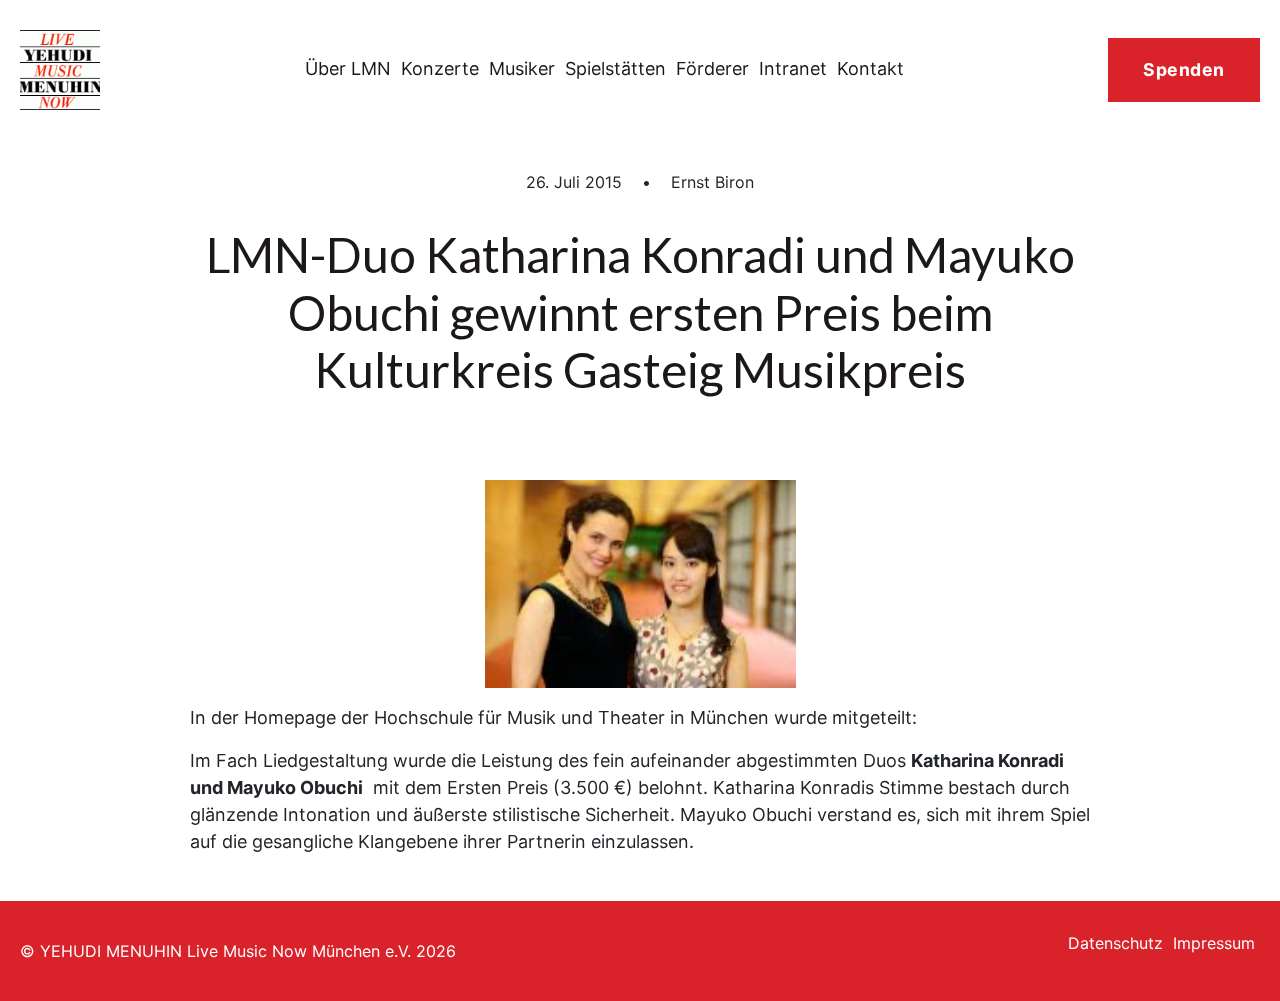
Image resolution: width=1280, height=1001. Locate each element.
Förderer (712, 68)
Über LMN (348, 68)
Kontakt (870, 68)
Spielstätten (615, 68)
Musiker (522, 68)
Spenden (1184, 69)
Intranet (793, 68)
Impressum (1214, 943)
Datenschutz (1115, 943)
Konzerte (440, 68)
